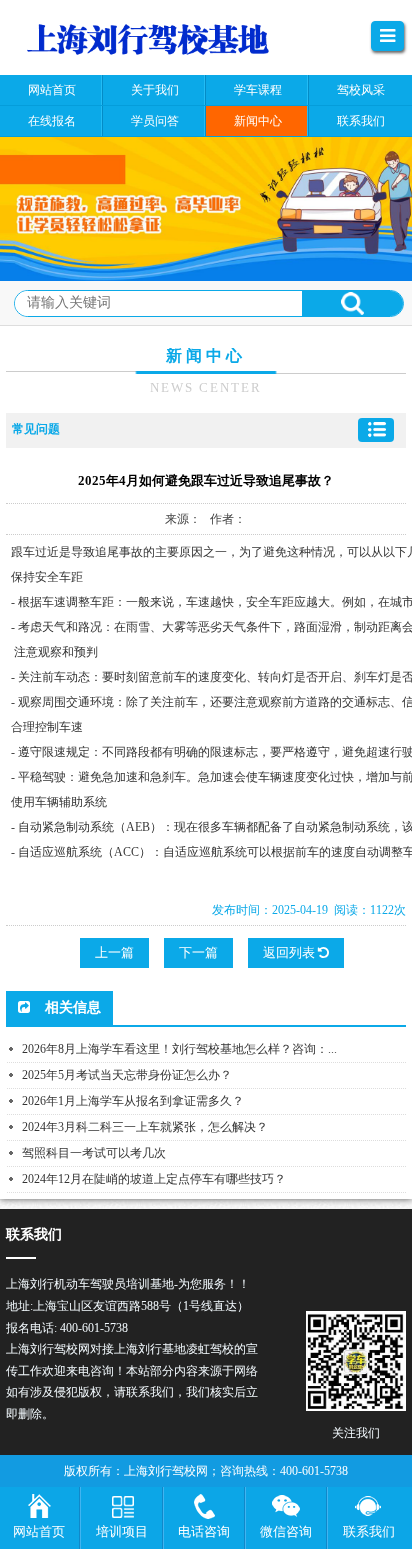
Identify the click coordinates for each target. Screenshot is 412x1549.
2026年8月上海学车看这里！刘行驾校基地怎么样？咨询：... (179, 1049)
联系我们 (369, 1531)
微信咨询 (286, 1531)
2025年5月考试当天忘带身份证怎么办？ (127, 1075)
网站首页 (39, 1531)
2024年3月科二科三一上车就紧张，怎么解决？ (145, 1127)
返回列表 (290, 952)
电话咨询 (204, 1531)
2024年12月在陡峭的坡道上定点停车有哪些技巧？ (154, 1179)
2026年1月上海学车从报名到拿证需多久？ (133, 1101)
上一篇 (114, 952)
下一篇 (198, 952)
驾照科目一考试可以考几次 (94, 1153)
